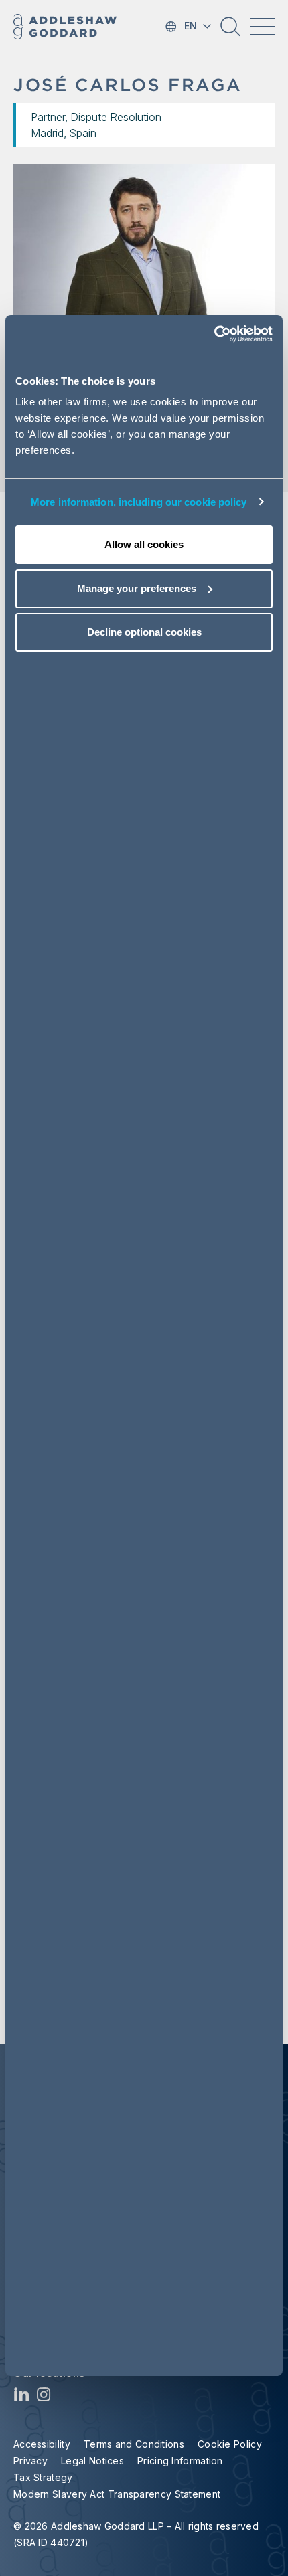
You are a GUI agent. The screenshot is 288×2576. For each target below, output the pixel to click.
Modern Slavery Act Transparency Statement (117, 2494)
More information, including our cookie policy (139, 502)
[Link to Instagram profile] (44, 2398)
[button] (230, 31)
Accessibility (42, 2444)
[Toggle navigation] (263, 27)
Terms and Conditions (134, 2444)
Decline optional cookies (144, 632)
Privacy (30, 2461)
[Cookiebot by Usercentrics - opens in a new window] (214, 334)
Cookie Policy (230, 2444)
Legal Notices (92, 2461)
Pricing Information (180, 2461)
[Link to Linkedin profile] (22, 2398)
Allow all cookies (144, 544)
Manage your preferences (137, 588)
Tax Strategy (43, 2477)
